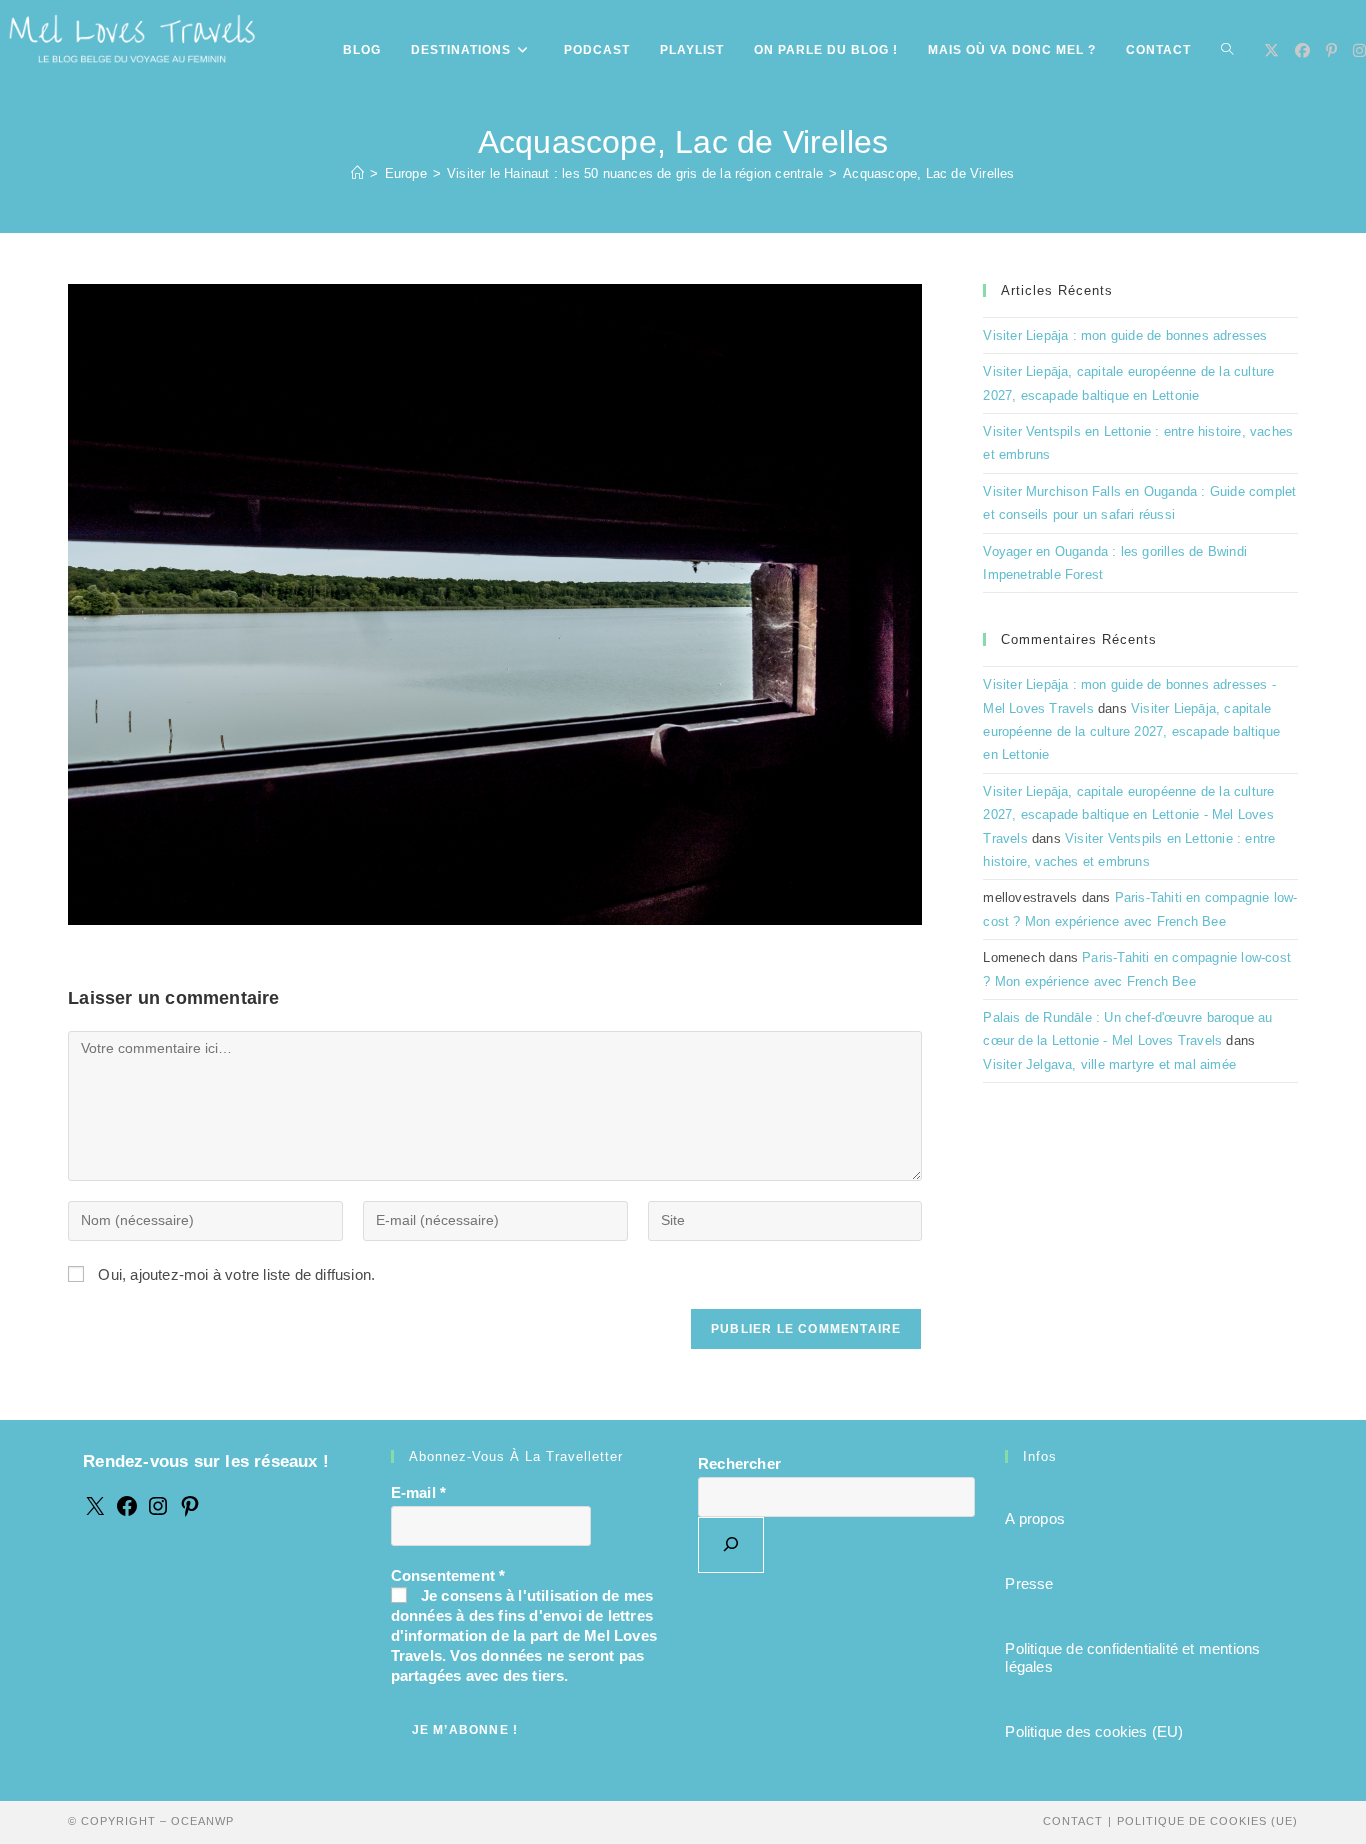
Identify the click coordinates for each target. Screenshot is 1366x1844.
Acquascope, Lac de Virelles (928, 173)
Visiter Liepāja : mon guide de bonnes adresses (1125, 335)
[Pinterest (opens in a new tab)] (1331, 50)
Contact (1073, 1821)
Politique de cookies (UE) (1207, 1821)
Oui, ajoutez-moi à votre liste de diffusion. (234, 1274)
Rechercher (739, 1463)
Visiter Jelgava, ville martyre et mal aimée (1109, 1064)
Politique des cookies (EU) (1094, 1731)
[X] (95, 1512)
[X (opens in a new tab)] (1271, 50)
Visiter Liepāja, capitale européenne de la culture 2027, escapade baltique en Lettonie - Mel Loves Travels (1128, 815)
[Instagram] (158, 1512)
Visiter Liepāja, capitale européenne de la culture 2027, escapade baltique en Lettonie (1131, 732)
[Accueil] (357, 173)
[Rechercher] (731, 1545)
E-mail (419, 1492)
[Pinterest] (190, 1512)
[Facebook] (127, 1512)
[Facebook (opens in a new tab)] (1302, 50)
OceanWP (202, 1821)
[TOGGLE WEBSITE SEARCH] (1227, 50)
